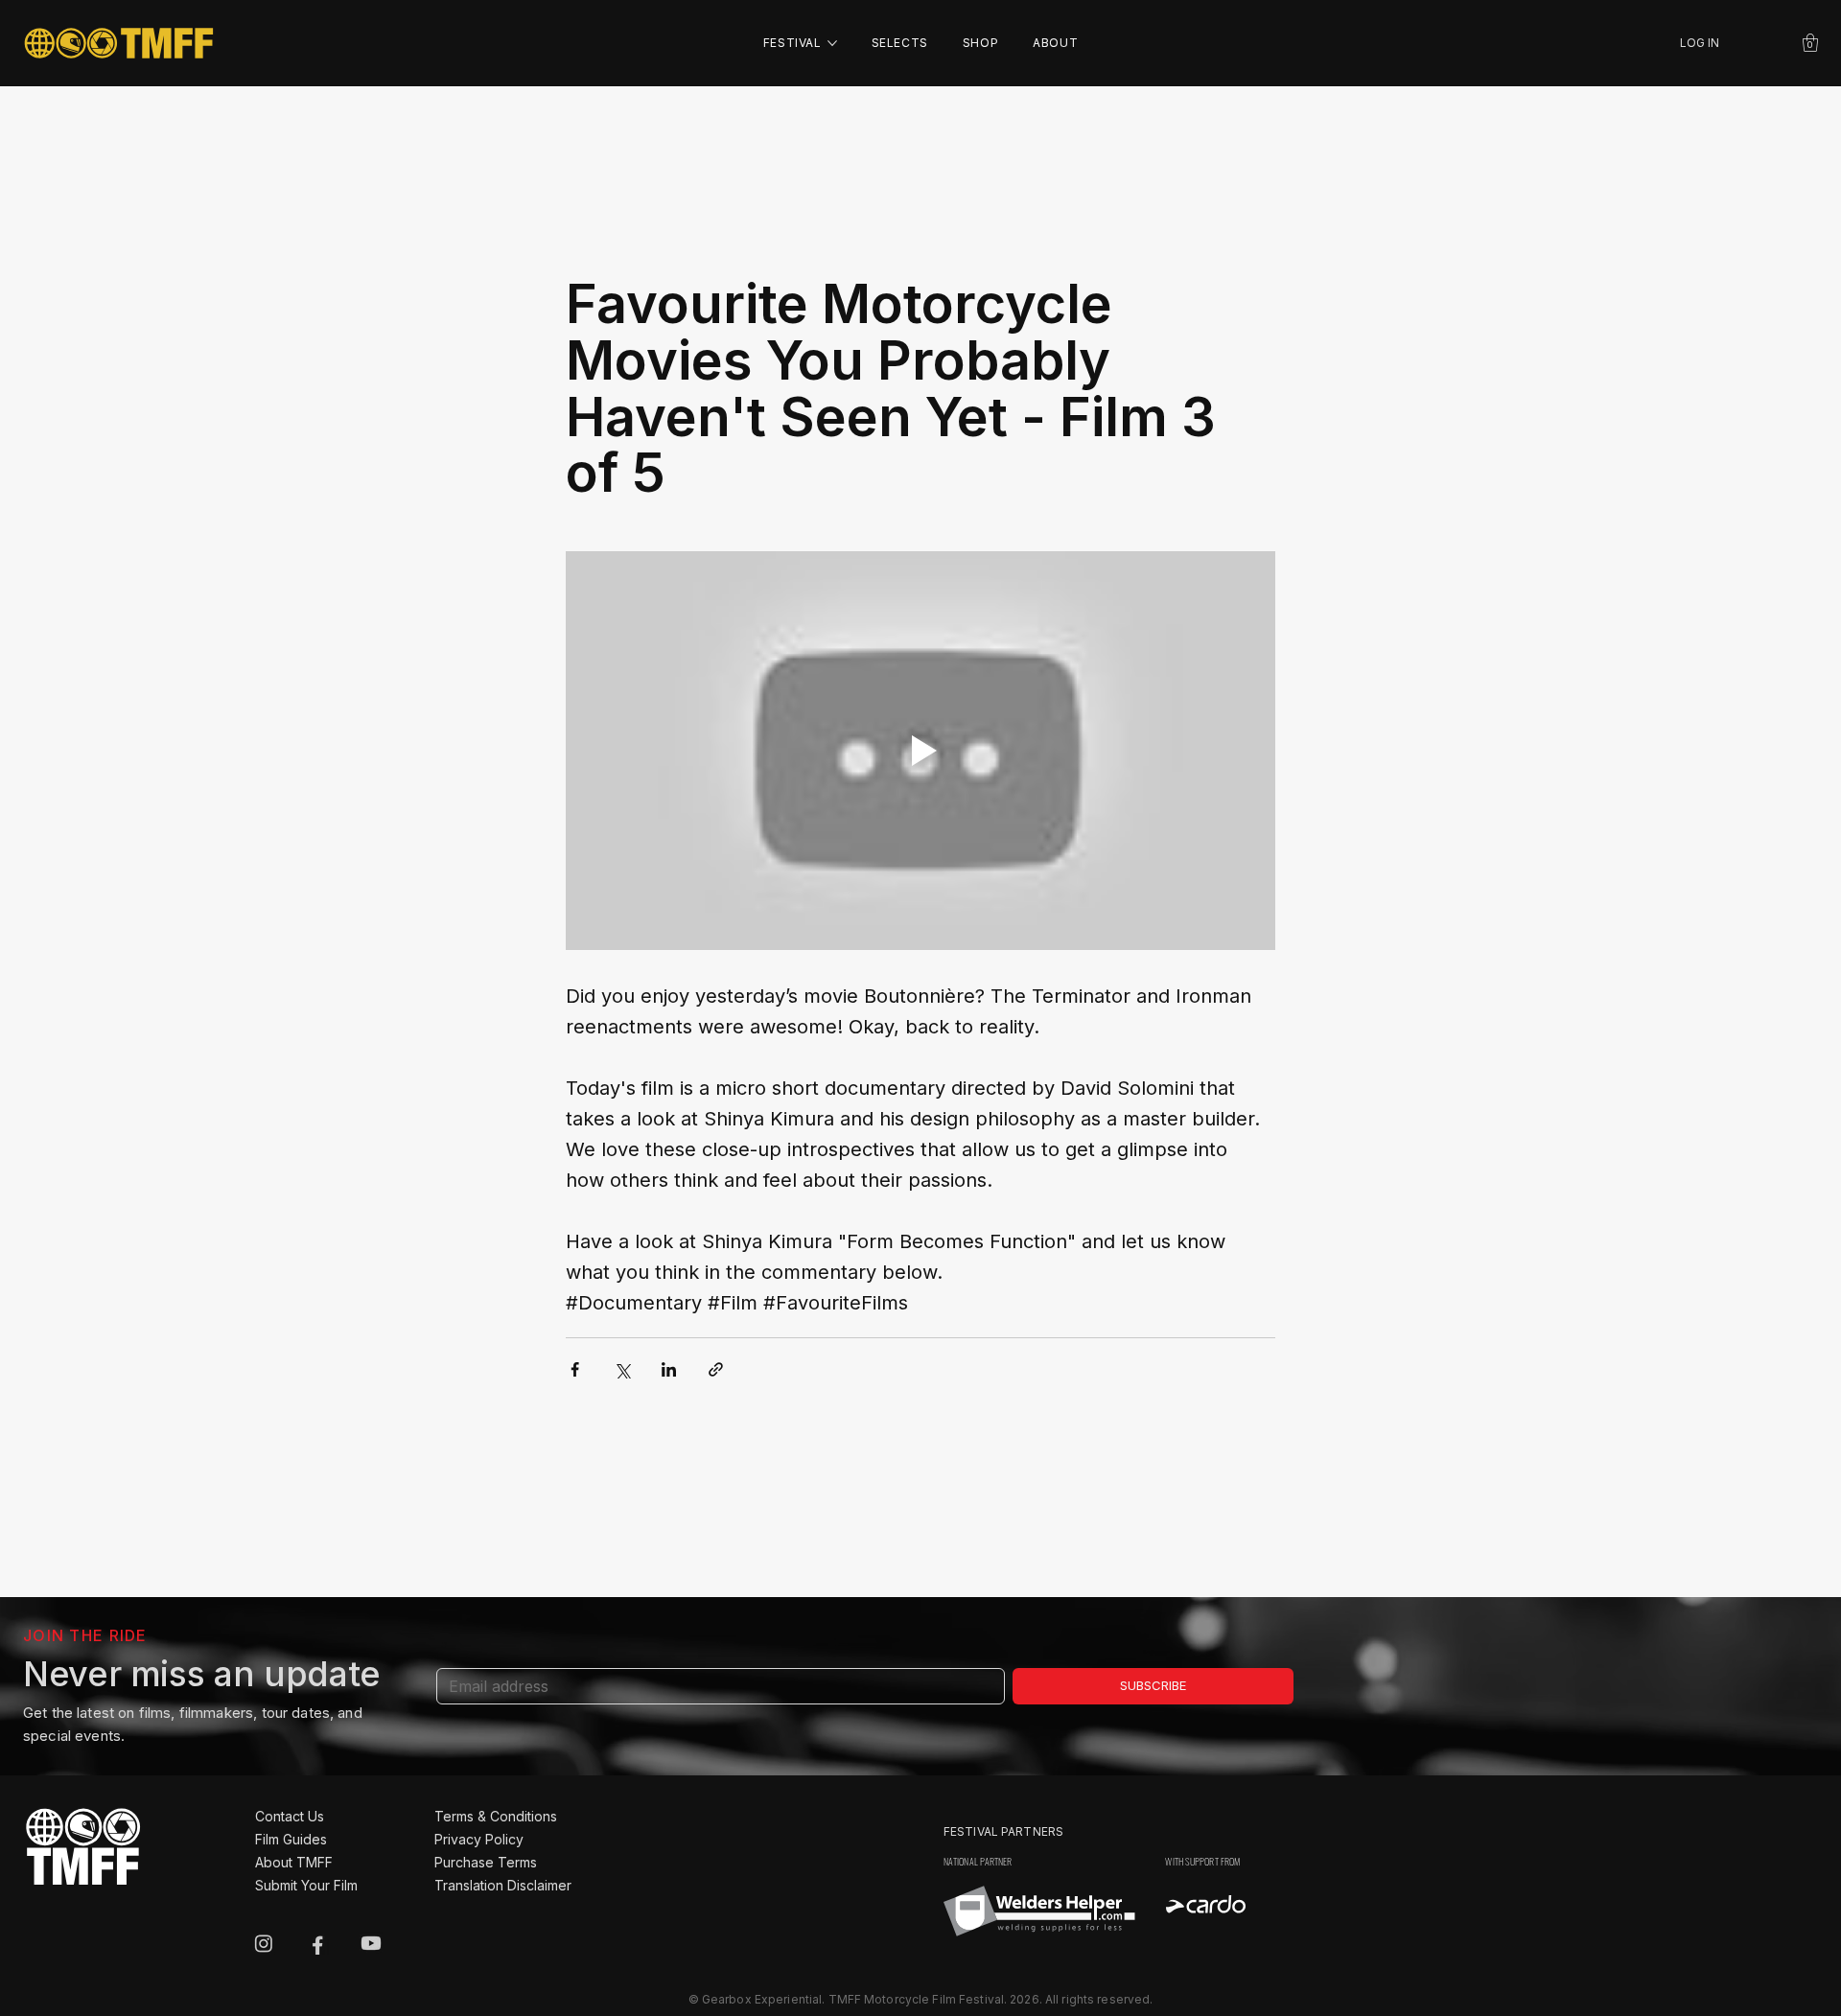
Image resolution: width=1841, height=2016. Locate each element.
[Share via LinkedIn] (669, 1369)
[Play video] (920, 751)
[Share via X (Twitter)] (622, 1369)
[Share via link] (716, 1369)
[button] (1810, 43)
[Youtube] (371, 1943)
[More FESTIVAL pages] (832, 43)
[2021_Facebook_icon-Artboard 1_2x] (317, 1943)
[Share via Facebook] (575, 1369)
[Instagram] (264, 1943)
